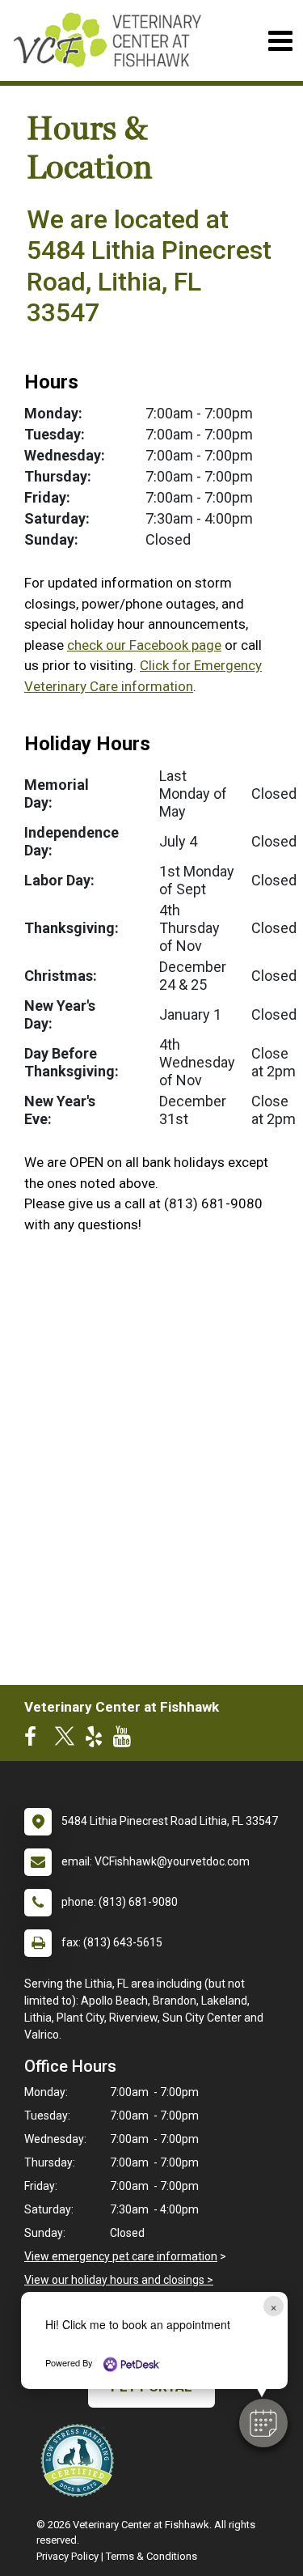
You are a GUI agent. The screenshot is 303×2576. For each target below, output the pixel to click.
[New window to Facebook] (34, 1740)
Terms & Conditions (151, 2556)
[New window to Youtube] (126, 1740)
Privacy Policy (67, 2556)
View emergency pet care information (121, 2256)
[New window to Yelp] (98, 1740)
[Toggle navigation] (280, 41)
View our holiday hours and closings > (119, 2280)
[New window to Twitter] (65, 1740)
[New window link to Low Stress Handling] (81, 2460)
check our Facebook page (144, 645)
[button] (263, 2423)
